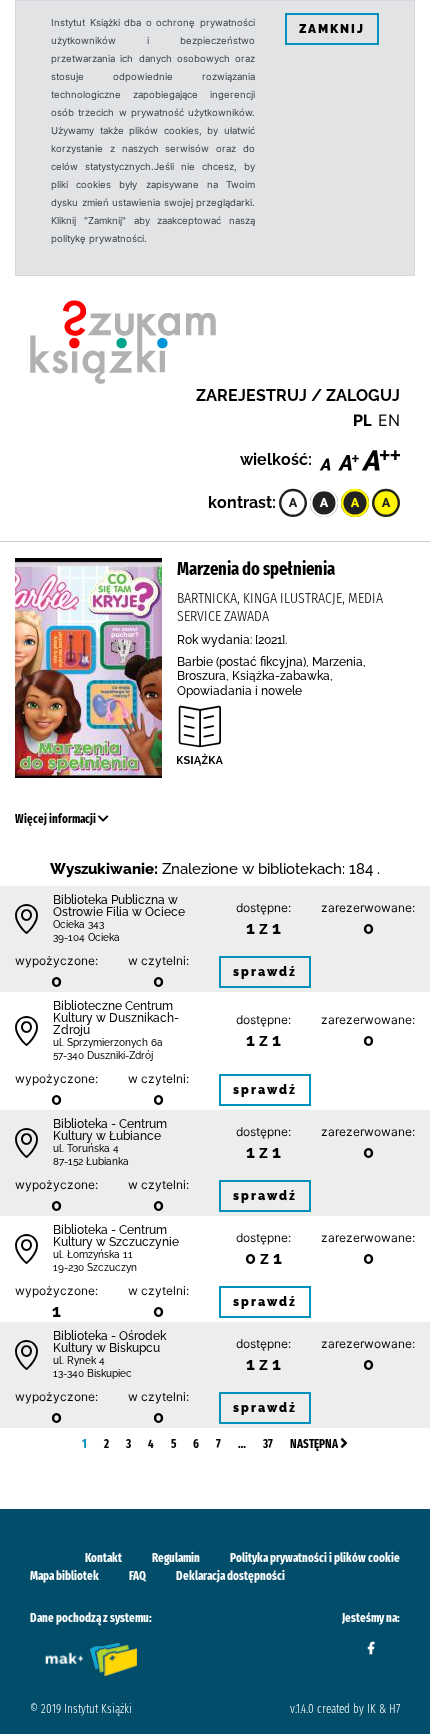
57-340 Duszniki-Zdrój (103, 1055)
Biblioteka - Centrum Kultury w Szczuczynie (116, 1236)
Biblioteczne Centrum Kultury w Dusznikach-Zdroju (116, 1018)
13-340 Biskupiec (92, 1373)
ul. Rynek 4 (79, 1360)
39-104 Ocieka (86, 937)
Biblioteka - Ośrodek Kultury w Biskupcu (109, 1342)
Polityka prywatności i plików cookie (315, 1558)
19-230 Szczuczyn (95, 1267)
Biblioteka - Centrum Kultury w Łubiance (110, 1130)
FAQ (137, 1576)
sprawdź (265, 972)
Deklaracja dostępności (230, 1576)
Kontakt (103, 1558)
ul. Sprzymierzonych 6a (108, 1042)
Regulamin (176, 1558)
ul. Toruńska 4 (86, 1148)
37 (268, 1444)
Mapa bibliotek (64, 1576)
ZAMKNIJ (332, 29)
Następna (315, 1444)
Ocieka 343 (78, 924)
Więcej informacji (56, 819)
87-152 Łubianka (91, 1161)
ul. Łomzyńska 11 (93, 1254)
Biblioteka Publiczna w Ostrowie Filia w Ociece (119, 906)
